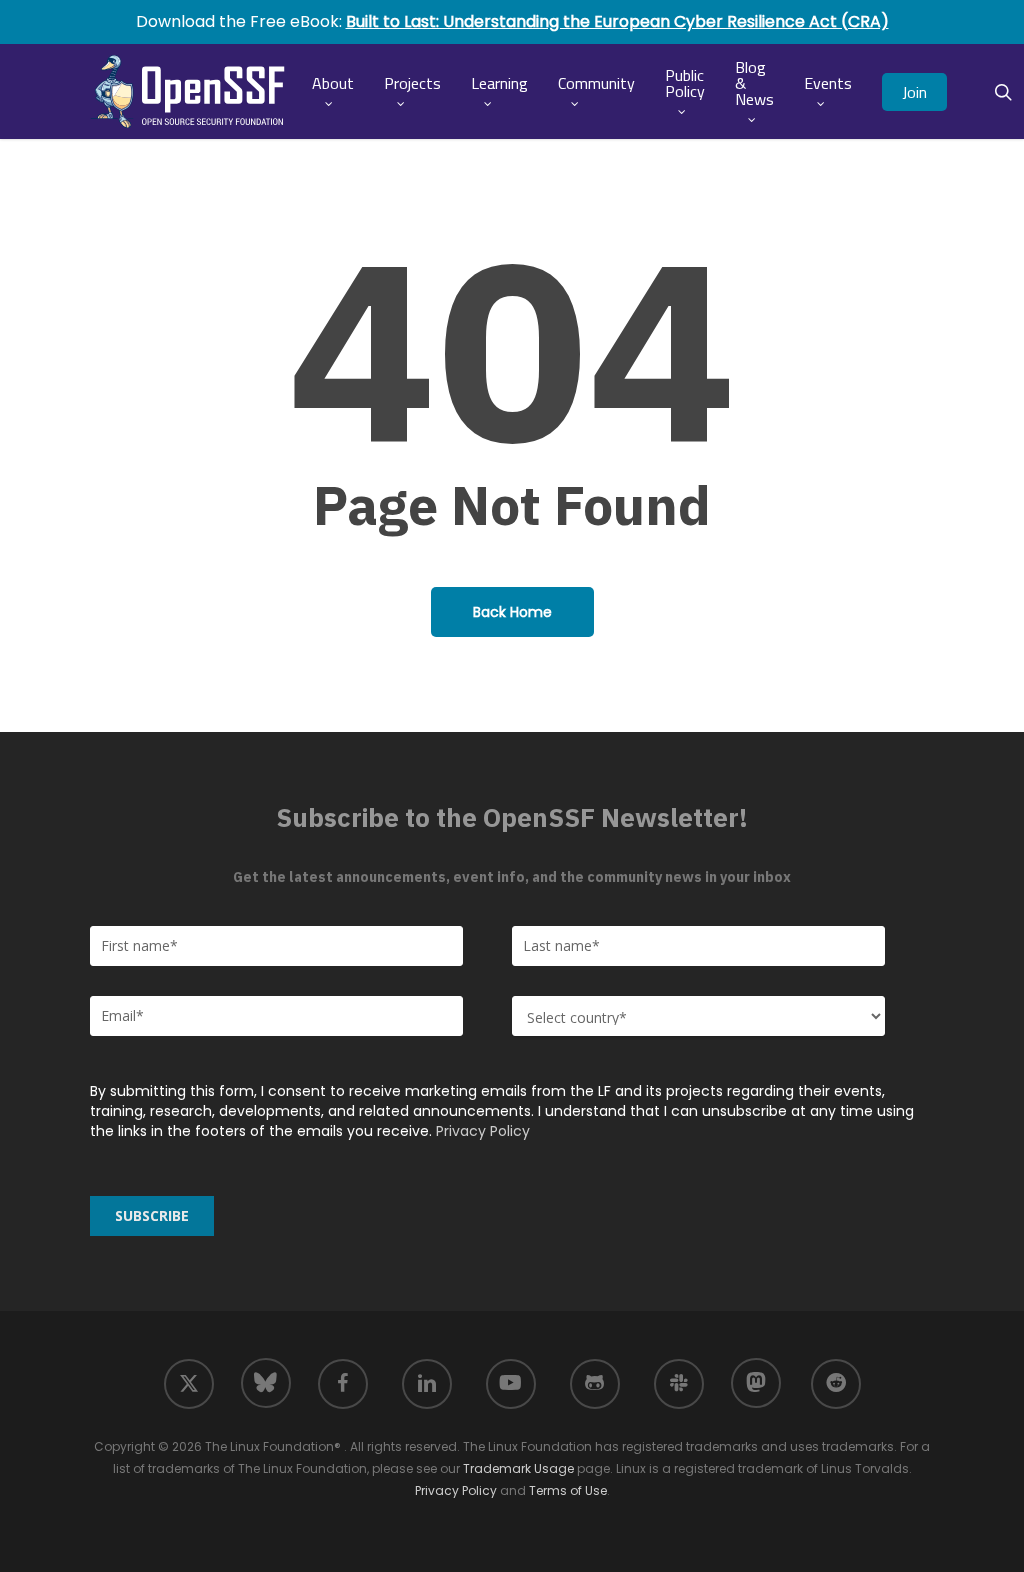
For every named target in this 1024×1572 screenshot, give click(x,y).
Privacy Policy (483, 1131)
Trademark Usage (518, 1468)
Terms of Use (568, 1490)
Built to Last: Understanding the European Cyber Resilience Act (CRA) (617, 21)
